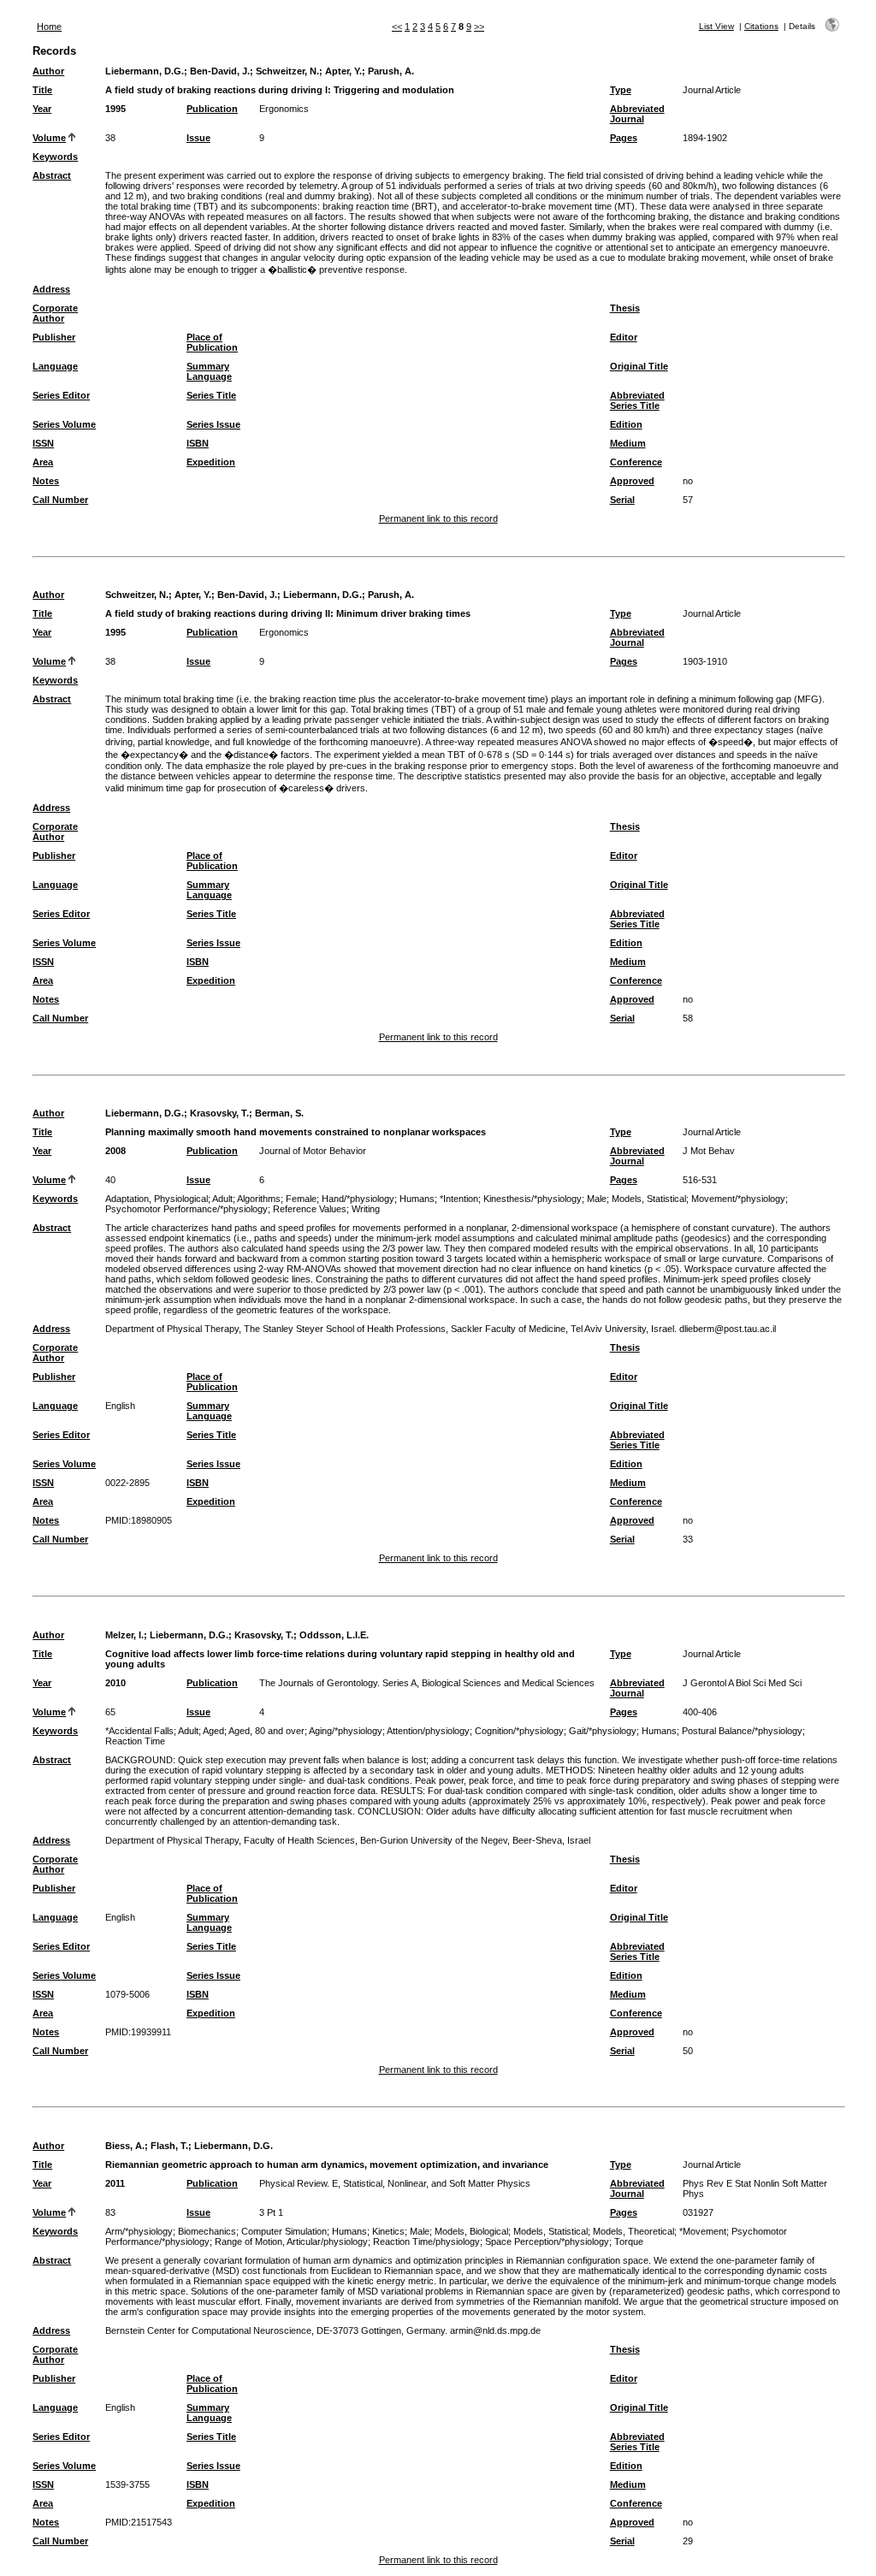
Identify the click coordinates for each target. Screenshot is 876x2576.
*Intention (459, 1199)
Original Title (639, 366)
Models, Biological (471, 2231)
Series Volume (64, 424)
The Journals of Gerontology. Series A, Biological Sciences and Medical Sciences (427, 1683)
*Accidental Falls (139, 1731)
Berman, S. (279, 1113)
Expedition (211, 462)
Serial (622, 500)
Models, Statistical (649, 1199)
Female (301, 1199)
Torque (629, 2241)
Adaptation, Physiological (157, 1199)
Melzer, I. (124, 1635)
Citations (761, 26)
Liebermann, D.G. (145, 71)
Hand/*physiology (358, 1199)
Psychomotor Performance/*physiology (186, 1209)
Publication (212, 109)
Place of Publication (212, 342)
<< (397, 27)
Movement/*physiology (738, 1199)
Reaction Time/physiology (426, 2241)
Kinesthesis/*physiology (533, 1199)
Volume (49, 138)
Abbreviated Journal (637, 114)
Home (49, 27)
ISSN (43, 443)
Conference (636, 462)
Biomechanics (207, 2231)
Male (597, 1199)
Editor (624, 337)
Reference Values (310, 1209)
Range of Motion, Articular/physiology (291, 2241)
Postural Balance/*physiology (742, 1731)
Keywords (55, 157)
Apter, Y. (343, 71)
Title (42, 90)
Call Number (60, 500)
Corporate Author (55, 313)
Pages (624, 138)
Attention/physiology (428, 1731)
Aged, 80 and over (266, 1731)
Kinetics (388, 2231)
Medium (628, 443)
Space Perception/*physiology (547, 2241)
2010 (115, 1683)
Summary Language (209, 371)
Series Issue (213, 424)
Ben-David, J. (220, 71)
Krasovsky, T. (219, 1113)
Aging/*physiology (346, 1731)
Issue (198, 138)
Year (42, 109)
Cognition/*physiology (519, 1731)
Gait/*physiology (603, 1731)
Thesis (625, 308)
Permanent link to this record (438, 518)
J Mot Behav (709, 1151)
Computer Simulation (284, 2231)
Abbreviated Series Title (637, 400)
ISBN (198, 443)
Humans (417, 1199)
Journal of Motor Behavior (313, 1151)
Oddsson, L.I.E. (334, 1635)
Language (55, 366)
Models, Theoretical (633, 2231)
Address (51, 289)
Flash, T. (169, 2146)
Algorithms (259, 1199)
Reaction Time (135, 1741)
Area (43, 462)
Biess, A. (125, 2146)
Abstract (52, 175)
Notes (46, 481)
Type (621, 90)
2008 (115, 1151)
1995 (115, 109)
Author (48, 71)
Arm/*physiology (139, 2231)
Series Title (211, 395)
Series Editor (61, 395)
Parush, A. (391, 71)
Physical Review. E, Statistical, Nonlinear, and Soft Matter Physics (395, 2183)
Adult (222, 1199)
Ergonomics (284, 109)
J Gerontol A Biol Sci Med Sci (742, 1683)
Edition (626, 424)
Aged (213, 1731)
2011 (115, 2183)
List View (716, 26)
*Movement (703, 2231)
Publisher (54, 337)
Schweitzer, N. (287, 71)
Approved (632, 481)
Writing (366, 1209)
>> (479, 27)
